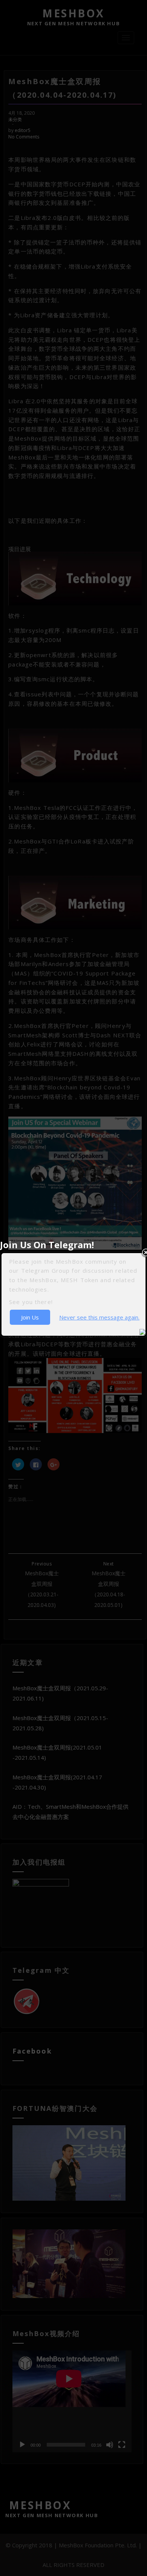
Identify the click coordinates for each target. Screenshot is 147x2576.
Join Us (30, 1317)
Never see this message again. (99, 1317)
